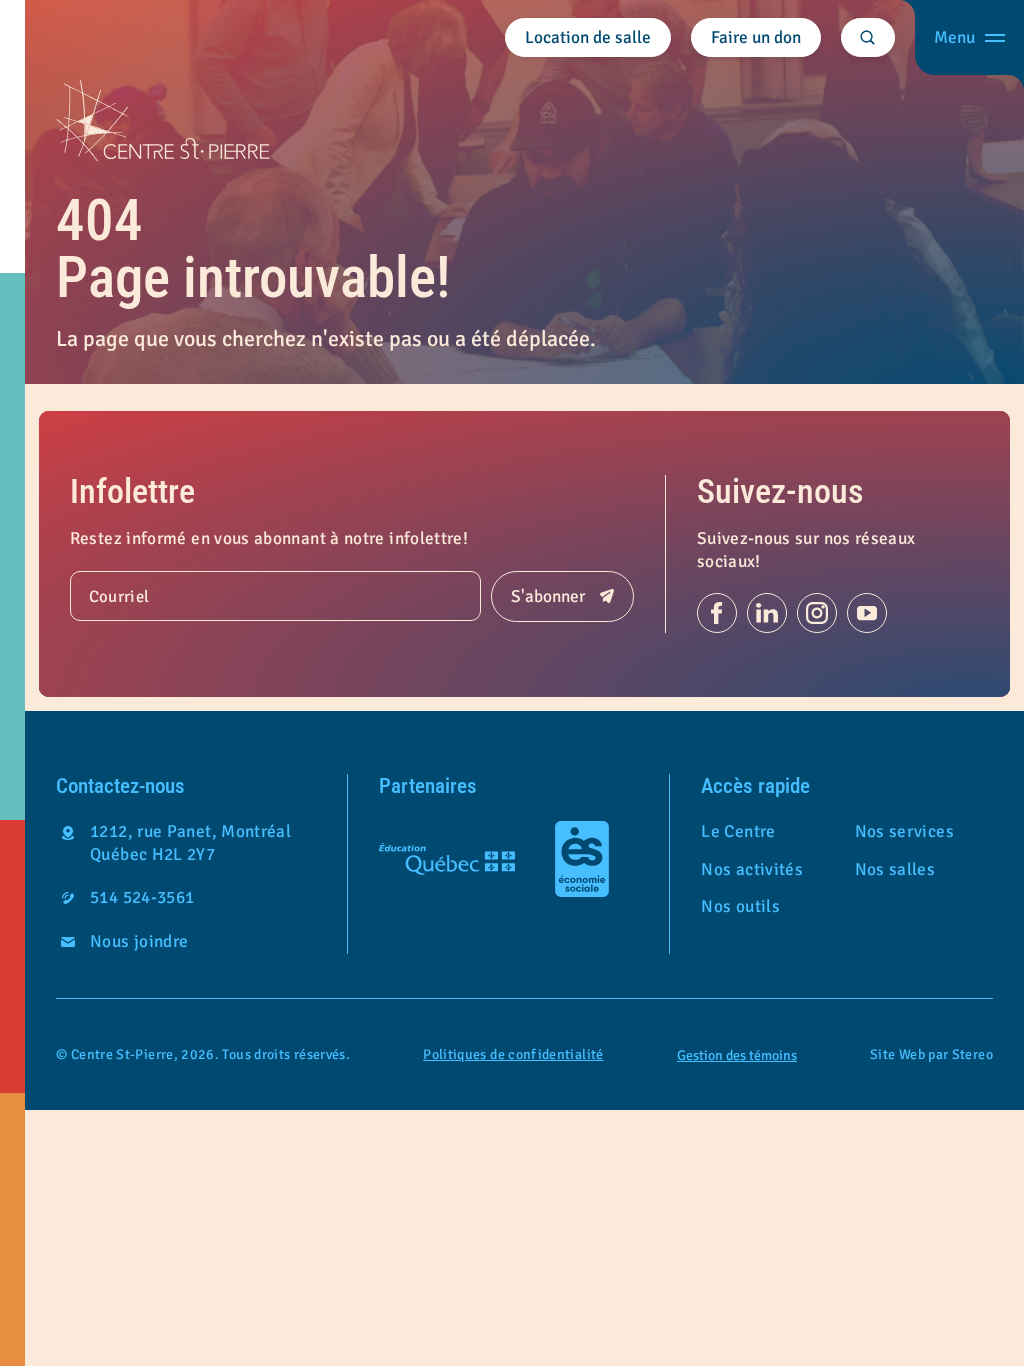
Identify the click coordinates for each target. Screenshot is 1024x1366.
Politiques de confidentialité (513, 1054)
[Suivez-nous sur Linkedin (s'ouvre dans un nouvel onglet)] (767, 613)
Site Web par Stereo (931, 1055)
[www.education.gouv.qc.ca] (447, 859)
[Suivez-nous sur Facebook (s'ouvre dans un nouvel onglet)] (717, 613)
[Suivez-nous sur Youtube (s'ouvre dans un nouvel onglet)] (867, 613)
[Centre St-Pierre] (163, 121)
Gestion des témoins (737, 1055)
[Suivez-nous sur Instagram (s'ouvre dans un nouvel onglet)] (817, 613)
